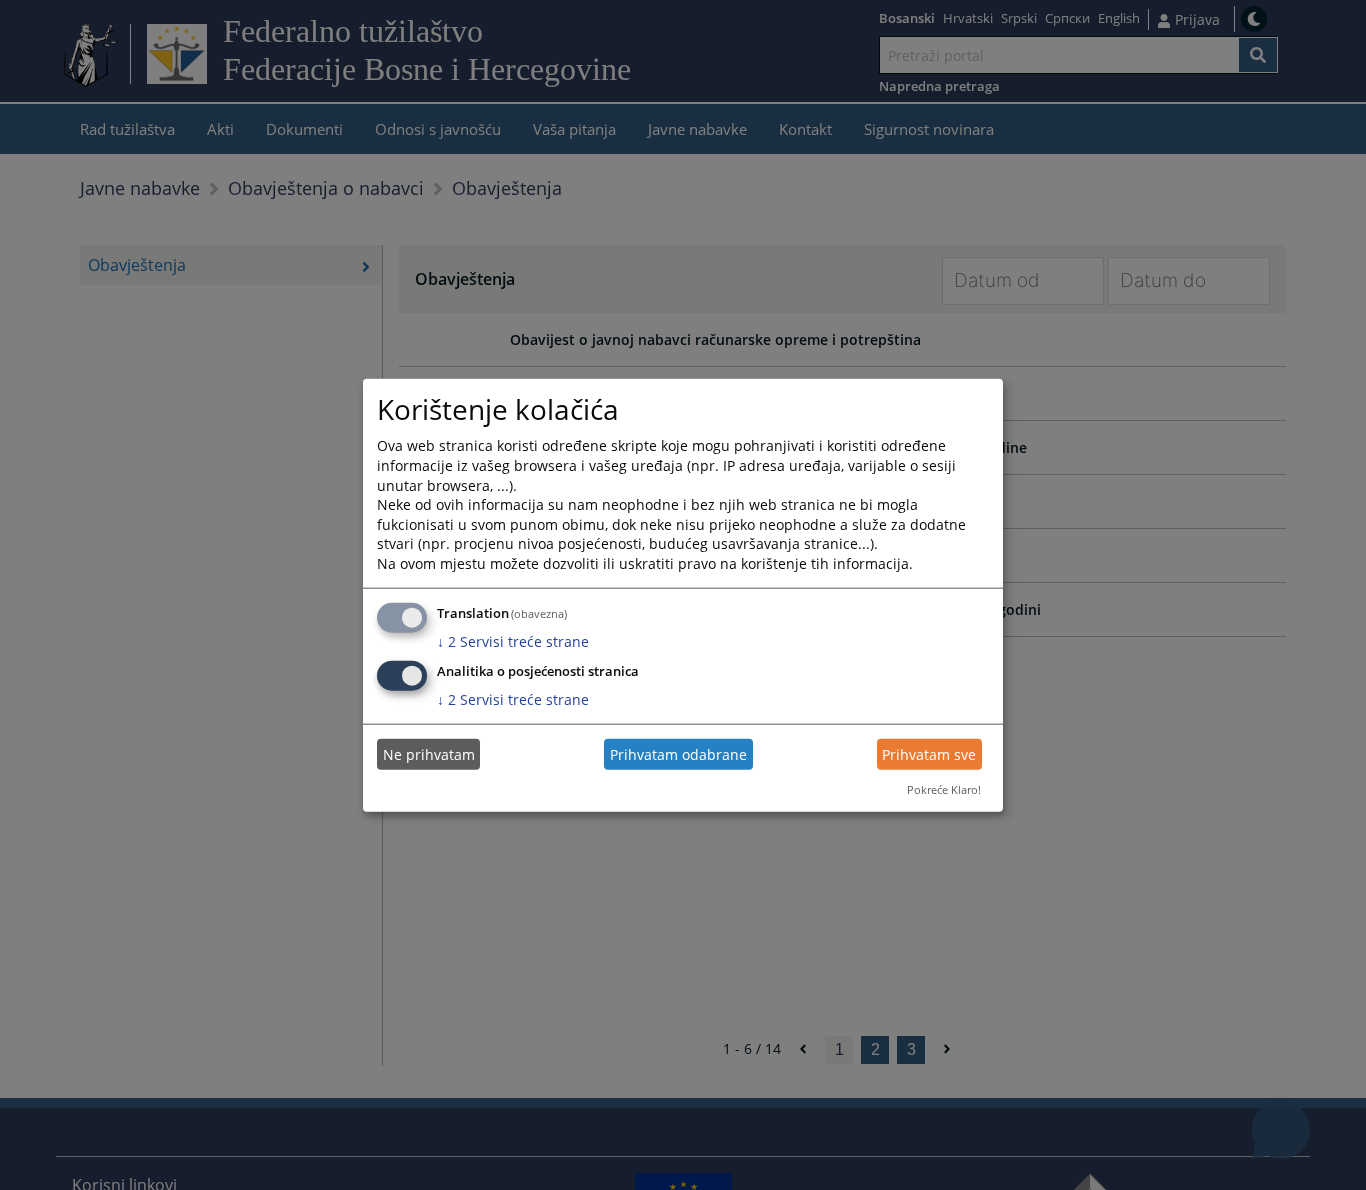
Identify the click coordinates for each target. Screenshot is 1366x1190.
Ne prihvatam (429, 754)
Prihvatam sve (929, 754)
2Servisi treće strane (513, 640)
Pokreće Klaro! (944, 789)
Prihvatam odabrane (678, 754)
